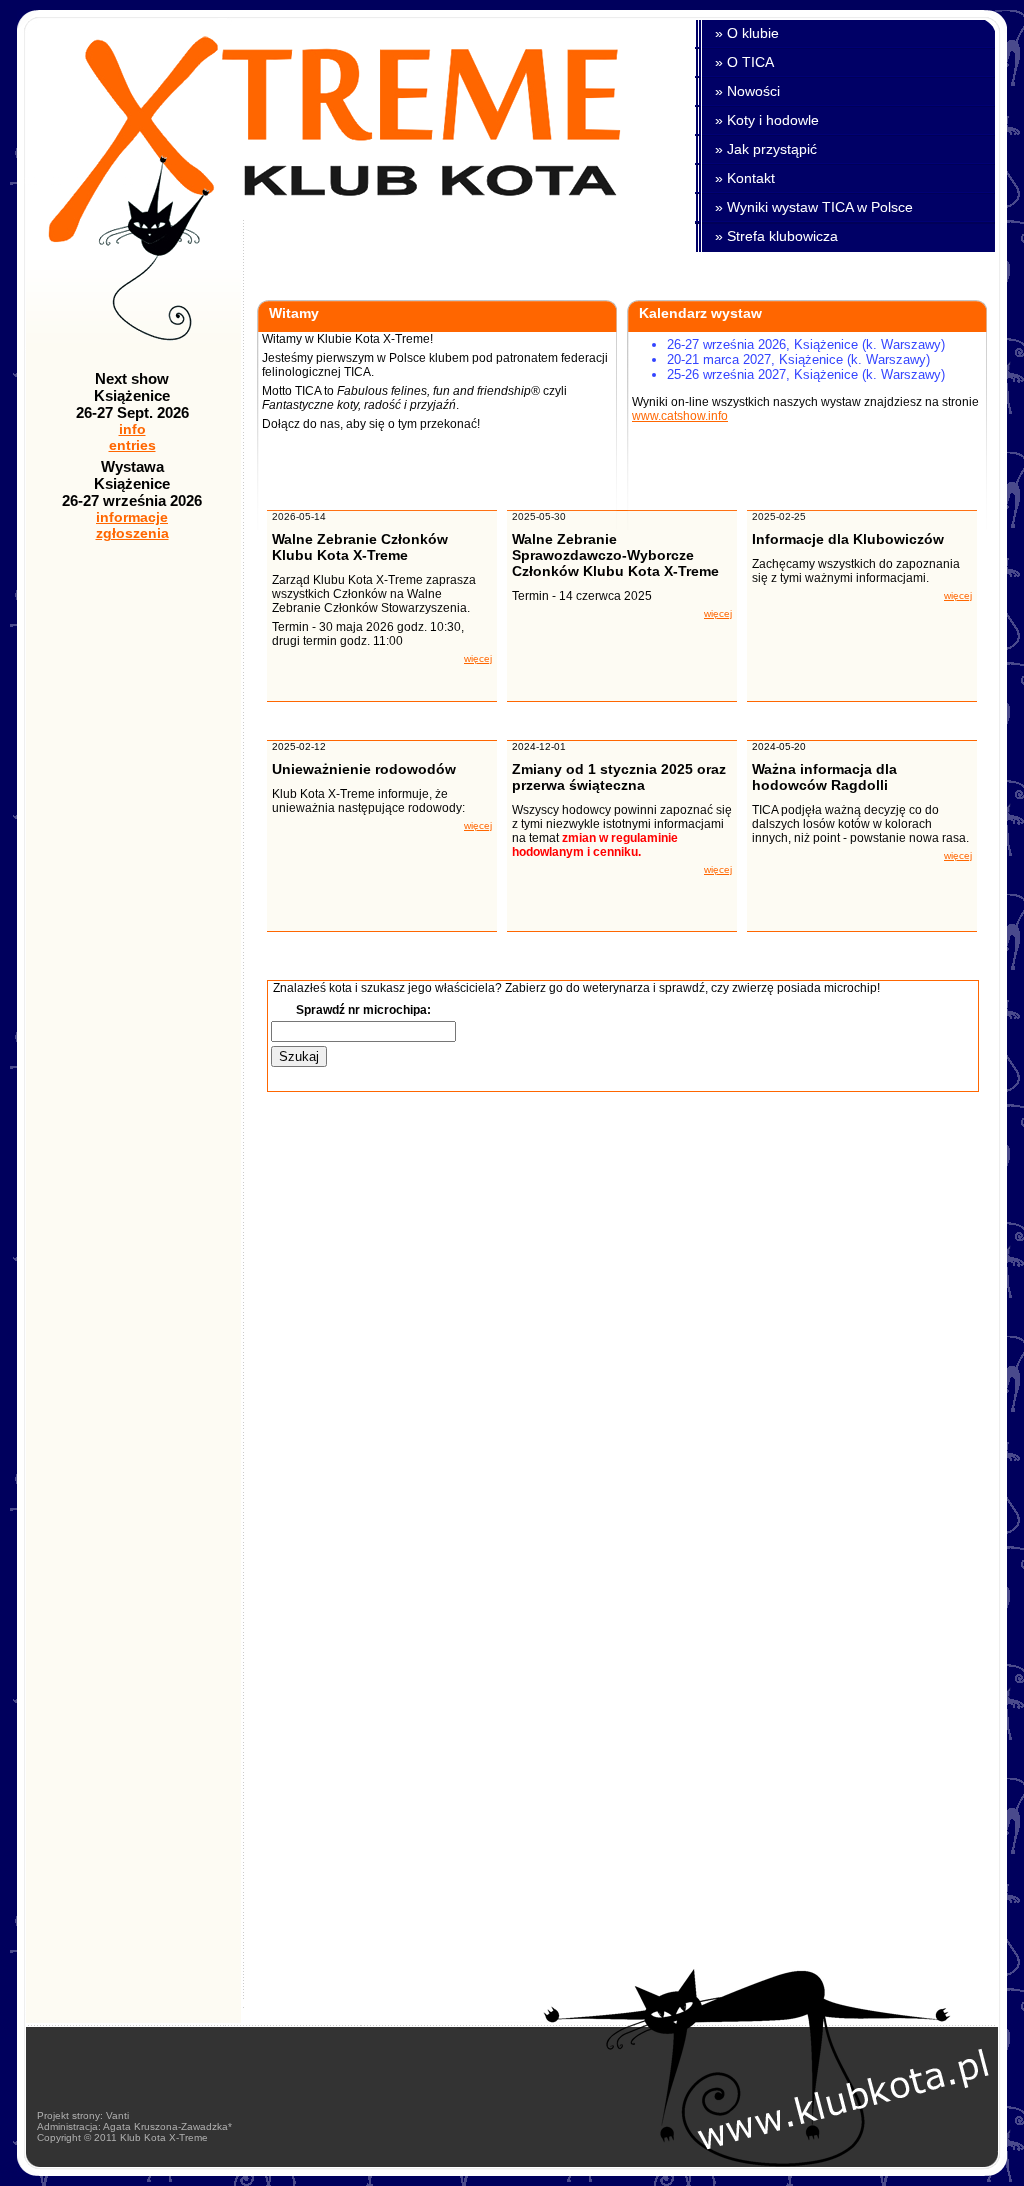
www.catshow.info (680, 416)
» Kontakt (745, 178)
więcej (478, 658)
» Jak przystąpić (766, 149)
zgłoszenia (132, 533)
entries (132, 445)
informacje (132, 517)
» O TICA (744, 62)
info (132, 429)
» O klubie (747, 33)
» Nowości (747, 91)
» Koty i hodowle (767, 120)
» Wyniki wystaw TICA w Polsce (814, 207)
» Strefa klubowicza (776, 236)
